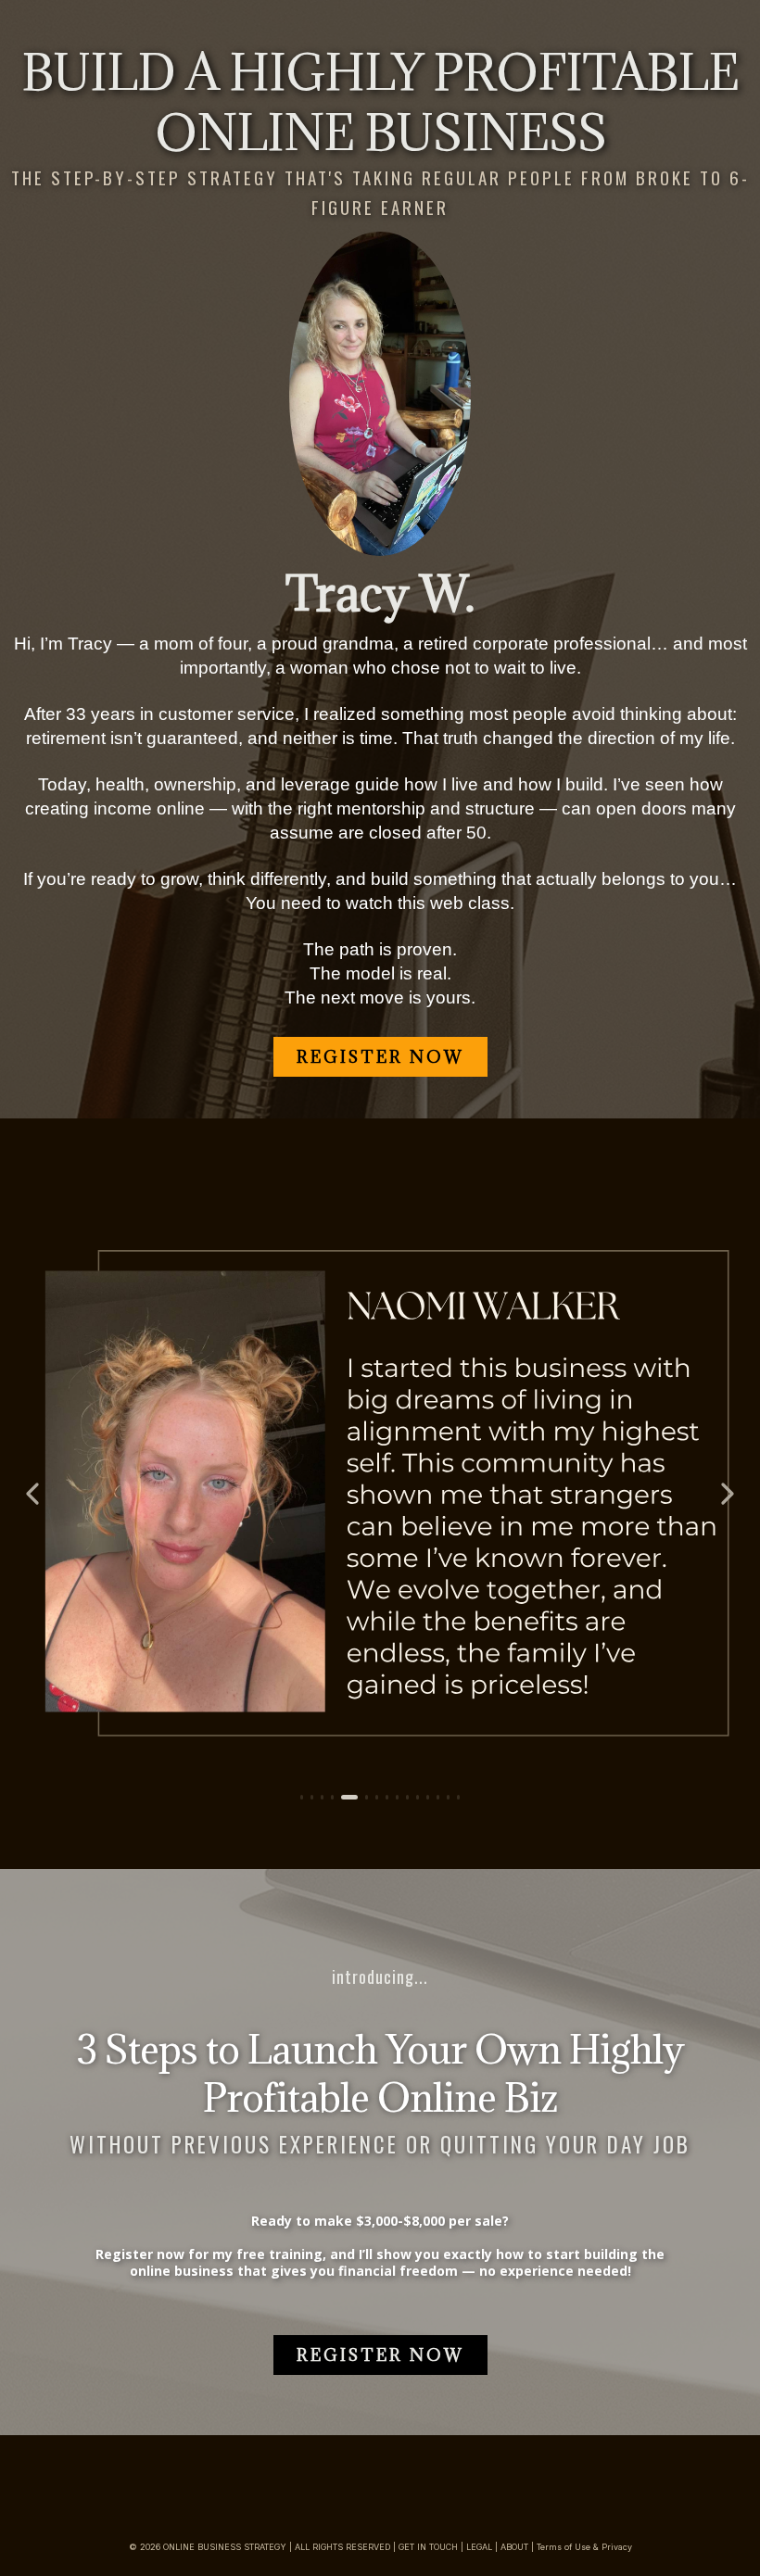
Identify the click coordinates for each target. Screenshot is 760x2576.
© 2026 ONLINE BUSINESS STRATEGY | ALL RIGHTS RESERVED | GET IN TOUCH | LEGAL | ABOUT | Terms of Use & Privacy (380, 2547)
